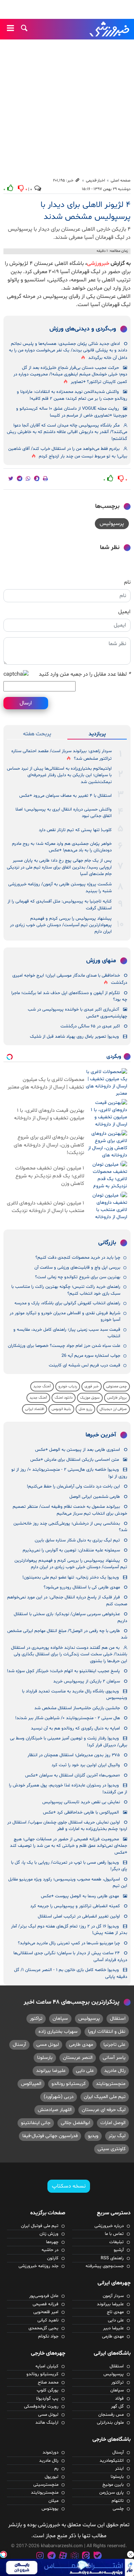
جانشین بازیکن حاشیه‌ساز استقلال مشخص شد (77, 1708)
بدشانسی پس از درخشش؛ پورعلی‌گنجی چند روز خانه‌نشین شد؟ (70, 1527)
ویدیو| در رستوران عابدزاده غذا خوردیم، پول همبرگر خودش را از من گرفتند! (68, 1789)
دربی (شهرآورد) (59, 2097)
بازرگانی (107, 1243)
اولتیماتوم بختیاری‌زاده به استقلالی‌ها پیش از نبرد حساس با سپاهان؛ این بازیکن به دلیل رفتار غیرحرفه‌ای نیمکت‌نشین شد (59, 775)
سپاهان (60, 2019)
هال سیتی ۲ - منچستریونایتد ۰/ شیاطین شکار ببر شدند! (68, 1718)
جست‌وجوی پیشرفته (105, 2266)
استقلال (118, 2019)
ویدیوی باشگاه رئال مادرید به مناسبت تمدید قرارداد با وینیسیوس (75, 1695)
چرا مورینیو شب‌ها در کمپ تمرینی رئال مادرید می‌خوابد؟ (69, 1943)
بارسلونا (45, 2058)
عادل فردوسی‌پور (44, 2296)
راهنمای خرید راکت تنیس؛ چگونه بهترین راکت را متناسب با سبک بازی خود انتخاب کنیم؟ (66, 1290)
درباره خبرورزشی (109, 2226)
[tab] (97, 734)
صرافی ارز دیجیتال (113, 1409)
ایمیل (124, 612)
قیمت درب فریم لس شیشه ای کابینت (85, 1365)
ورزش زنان (49, 2234)
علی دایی (85, 2071)
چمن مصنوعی (116, 1386)
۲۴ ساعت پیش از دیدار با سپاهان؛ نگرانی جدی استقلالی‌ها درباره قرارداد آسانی (70, 1956)
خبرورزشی (110, 29)
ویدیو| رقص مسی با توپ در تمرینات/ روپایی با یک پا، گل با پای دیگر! (69, 1866)
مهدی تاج (115, 2312)
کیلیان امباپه (47, 2366)
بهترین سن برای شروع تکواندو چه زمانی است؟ (78, 1277)
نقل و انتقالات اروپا (107, 2032)
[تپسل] (3, 2554)
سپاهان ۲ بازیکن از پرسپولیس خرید (87, 1681)
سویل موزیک (90, 1398)
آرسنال (19, 2045)
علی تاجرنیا (114, 2045)
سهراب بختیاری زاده (58, 2032)
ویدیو (93, 2136)
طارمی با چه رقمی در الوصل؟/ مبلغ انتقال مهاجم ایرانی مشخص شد (67, 1634)
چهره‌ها (52, 2242)
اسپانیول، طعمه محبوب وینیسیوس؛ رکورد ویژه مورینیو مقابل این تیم (68, 1883)
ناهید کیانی (48, 2320)
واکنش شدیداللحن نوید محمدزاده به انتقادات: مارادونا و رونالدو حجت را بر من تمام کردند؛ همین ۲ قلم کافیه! (72, 395)
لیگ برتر (117, 2136)
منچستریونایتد (111, 2084)
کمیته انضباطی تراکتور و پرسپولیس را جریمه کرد (75, 1906)
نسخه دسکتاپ (69, 2186)
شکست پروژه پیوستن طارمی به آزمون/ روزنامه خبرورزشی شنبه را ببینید (60, 888)
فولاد (119, 2399)
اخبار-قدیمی (96, 180)
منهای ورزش (101, 961)
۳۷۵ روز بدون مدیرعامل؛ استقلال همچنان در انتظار (74, 1755)
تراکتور (36, 2019)
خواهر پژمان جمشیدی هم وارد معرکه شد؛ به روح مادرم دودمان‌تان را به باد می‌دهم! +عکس (62, 847)
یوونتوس (50, 2509)
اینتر (119, 2469)
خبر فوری (92, 1386)
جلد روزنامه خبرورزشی (38, 2266)
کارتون (53, 2258)
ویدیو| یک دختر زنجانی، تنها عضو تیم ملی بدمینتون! (71, 1577)
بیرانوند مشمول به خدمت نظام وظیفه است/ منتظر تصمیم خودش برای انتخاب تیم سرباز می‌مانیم (70, 1510)
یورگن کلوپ (48, 2390)
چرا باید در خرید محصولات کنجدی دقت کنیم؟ (78, 1258)
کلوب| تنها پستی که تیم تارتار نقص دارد (75, 830)
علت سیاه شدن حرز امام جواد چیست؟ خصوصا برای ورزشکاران (64, 1346)
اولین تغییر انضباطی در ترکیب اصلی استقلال (79, 1916)
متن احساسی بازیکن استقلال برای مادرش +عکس (75, 1460)
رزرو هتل (85, 1409)
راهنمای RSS (112, 2258)
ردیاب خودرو (68, 1386)
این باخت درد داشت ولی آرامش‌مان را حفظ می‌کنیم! (73, 1487)
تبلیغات (116, 2242)
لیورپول (52, 2477)
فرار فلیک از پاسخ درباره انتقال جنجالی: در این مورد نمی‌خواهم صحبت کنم (67, 1601)
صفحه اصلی (121, 180)
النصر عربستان (78, 2058)
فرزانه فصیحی (46, 2304)
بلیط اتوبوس (61, 1409)
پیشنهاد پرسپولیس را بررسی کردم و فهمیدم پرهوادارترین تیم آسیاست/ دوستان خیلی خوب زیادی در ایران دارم (61, 925)
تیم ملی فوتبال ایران (40, 2226)
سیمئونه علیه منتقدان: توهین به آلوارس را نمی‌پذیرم (71, 1550)
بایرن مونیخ (113, 2485)
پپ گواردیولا (47, 2399)
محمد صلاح (48, 2382)
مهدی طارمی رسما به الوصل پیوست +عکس (80, 1896)
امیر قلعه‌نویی (46, 2312)
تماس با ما (114, 2234)
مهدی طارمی (81, 2045)
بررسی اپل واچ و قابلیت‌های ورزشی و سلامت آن (77, 1268)
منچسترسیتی (46, 2485)
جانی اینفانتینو (36, 2123)
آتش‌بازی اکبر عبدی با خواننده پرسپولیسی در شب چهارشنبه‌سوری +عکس (77, 1013)
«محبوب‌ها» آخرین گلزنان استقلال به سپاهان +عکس (72, 1775)
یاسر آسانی (114, 2058)
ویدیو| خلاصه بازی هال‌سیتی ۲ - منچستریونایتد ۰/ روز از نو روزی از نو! (69, 1473)
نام (127, 582)
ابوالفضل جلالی (75, 2123)
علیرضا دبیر (113, 2328)
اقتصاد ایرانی (35, 1409)
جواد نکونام (48, 2336)
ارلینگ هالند (47, 2423)
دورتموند (51, 2452)
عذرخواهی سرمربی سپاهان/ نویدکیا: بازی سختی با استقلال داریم (70, 1617)
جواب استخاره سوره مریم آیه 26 (91, 1356)
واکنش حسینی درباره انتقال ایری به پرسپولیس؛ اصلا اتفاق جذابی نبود (64, 813)
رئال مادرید (115, 2071)
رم (56, 2469)
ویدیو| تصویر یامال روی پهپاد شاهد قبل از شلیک (74, 1037)
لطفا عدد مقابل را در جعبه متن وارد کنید (85, 674)
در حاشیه (50, 2250)
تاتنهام (118, 2501)
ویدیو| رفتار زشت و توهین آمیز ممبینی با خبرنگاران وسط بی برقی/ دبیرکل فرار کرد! (69, 1742)
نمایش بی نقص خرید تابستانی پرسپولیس (81, 1802)
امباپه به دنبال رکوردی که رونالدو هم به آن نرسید (75, 1728)
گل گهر (117, 2406)
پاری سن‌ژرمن (111, 2493)
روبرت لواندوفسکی (41, 2406)
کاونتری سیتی (111, 2149)
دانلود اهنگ (64, 1398)
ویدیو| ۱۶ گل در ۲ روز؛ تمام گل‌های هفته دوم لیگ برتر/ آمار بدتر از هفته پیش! (69, 1930)
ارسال (26, 703)
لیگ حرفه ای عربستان (104, 2110)
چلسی (118, 2509)
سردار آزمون (113, 2296)
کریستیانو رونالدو (69, 2084)
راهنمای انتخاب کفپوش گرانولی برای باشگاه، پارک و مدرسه (67, 1303)
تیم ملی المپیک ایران (105, 2097)
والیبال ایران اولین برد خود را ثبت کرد (86, 1765)
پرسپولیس (112, 524)
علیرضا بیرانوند (51, 2071)
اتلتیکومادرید (112, 2461)
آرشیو (119, 2250)
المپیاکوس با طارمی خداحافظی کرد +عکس (81, 1812)
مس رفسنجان (111, 2415)
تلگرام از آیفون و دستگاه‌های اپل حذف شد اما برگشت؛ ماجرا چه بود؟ (69, 996)
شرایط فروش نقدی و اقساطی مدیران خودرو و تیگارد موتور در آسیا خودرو (65, 1316)
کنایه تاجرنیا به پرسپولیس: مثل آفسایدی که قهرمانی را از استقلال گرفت (60, 905)
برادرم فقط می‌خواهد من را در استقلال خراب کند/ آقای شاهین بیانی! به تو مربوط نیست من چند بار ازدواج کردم (68, 452)
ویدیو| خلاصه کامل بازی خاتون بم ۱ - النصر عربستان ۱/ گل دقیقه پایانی (71, 1973)
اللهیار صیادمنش (55, 2110)
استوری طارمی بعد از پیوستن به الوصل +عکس (77, 1450)
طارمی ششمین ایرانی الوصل (95, 1497)
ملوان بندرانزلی (110, 2423)
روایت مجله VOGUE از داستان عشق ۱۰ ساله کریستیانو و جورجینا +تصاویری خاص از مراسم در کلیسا (72, 412)
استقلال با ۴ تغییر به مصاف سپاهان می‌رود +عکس (65, 796)
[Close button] (131, 2554)
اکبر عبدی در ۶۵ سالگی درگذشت (90, 1026)
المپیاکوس (31, 2084)
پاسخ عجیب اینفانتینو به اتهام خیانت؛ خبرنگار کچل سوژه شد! (63, 1671)
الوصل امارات (113, 2123)
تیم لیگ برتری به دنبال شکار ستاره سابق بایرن (77, 1540)
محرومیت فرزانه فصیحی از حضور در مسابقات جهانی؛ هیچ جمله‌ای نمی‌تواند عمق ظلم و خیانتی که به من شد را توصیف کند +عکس (69, 1846)
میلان (53, 2501)
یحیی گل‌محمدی (43, 2328)
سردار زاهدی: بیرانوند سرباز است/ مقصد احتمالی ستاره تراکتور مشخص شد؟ (62, 755)
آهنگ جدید (42, 1386)
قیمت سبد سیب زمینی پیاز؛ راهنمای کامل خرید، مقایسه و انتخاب (67, 1333)
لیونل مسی (48, 2045)
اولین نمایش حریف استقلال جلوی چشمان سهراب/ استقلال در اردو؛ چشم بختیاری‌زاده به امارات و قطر (67, 1826)
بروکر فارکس (117, 1398)
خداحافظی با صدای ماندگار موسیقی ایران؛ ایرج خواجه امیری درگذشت (70, 979)
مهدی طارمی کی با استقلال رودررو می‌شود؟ (82, 1587)
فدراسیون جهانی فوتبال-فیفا (50, 2136)
